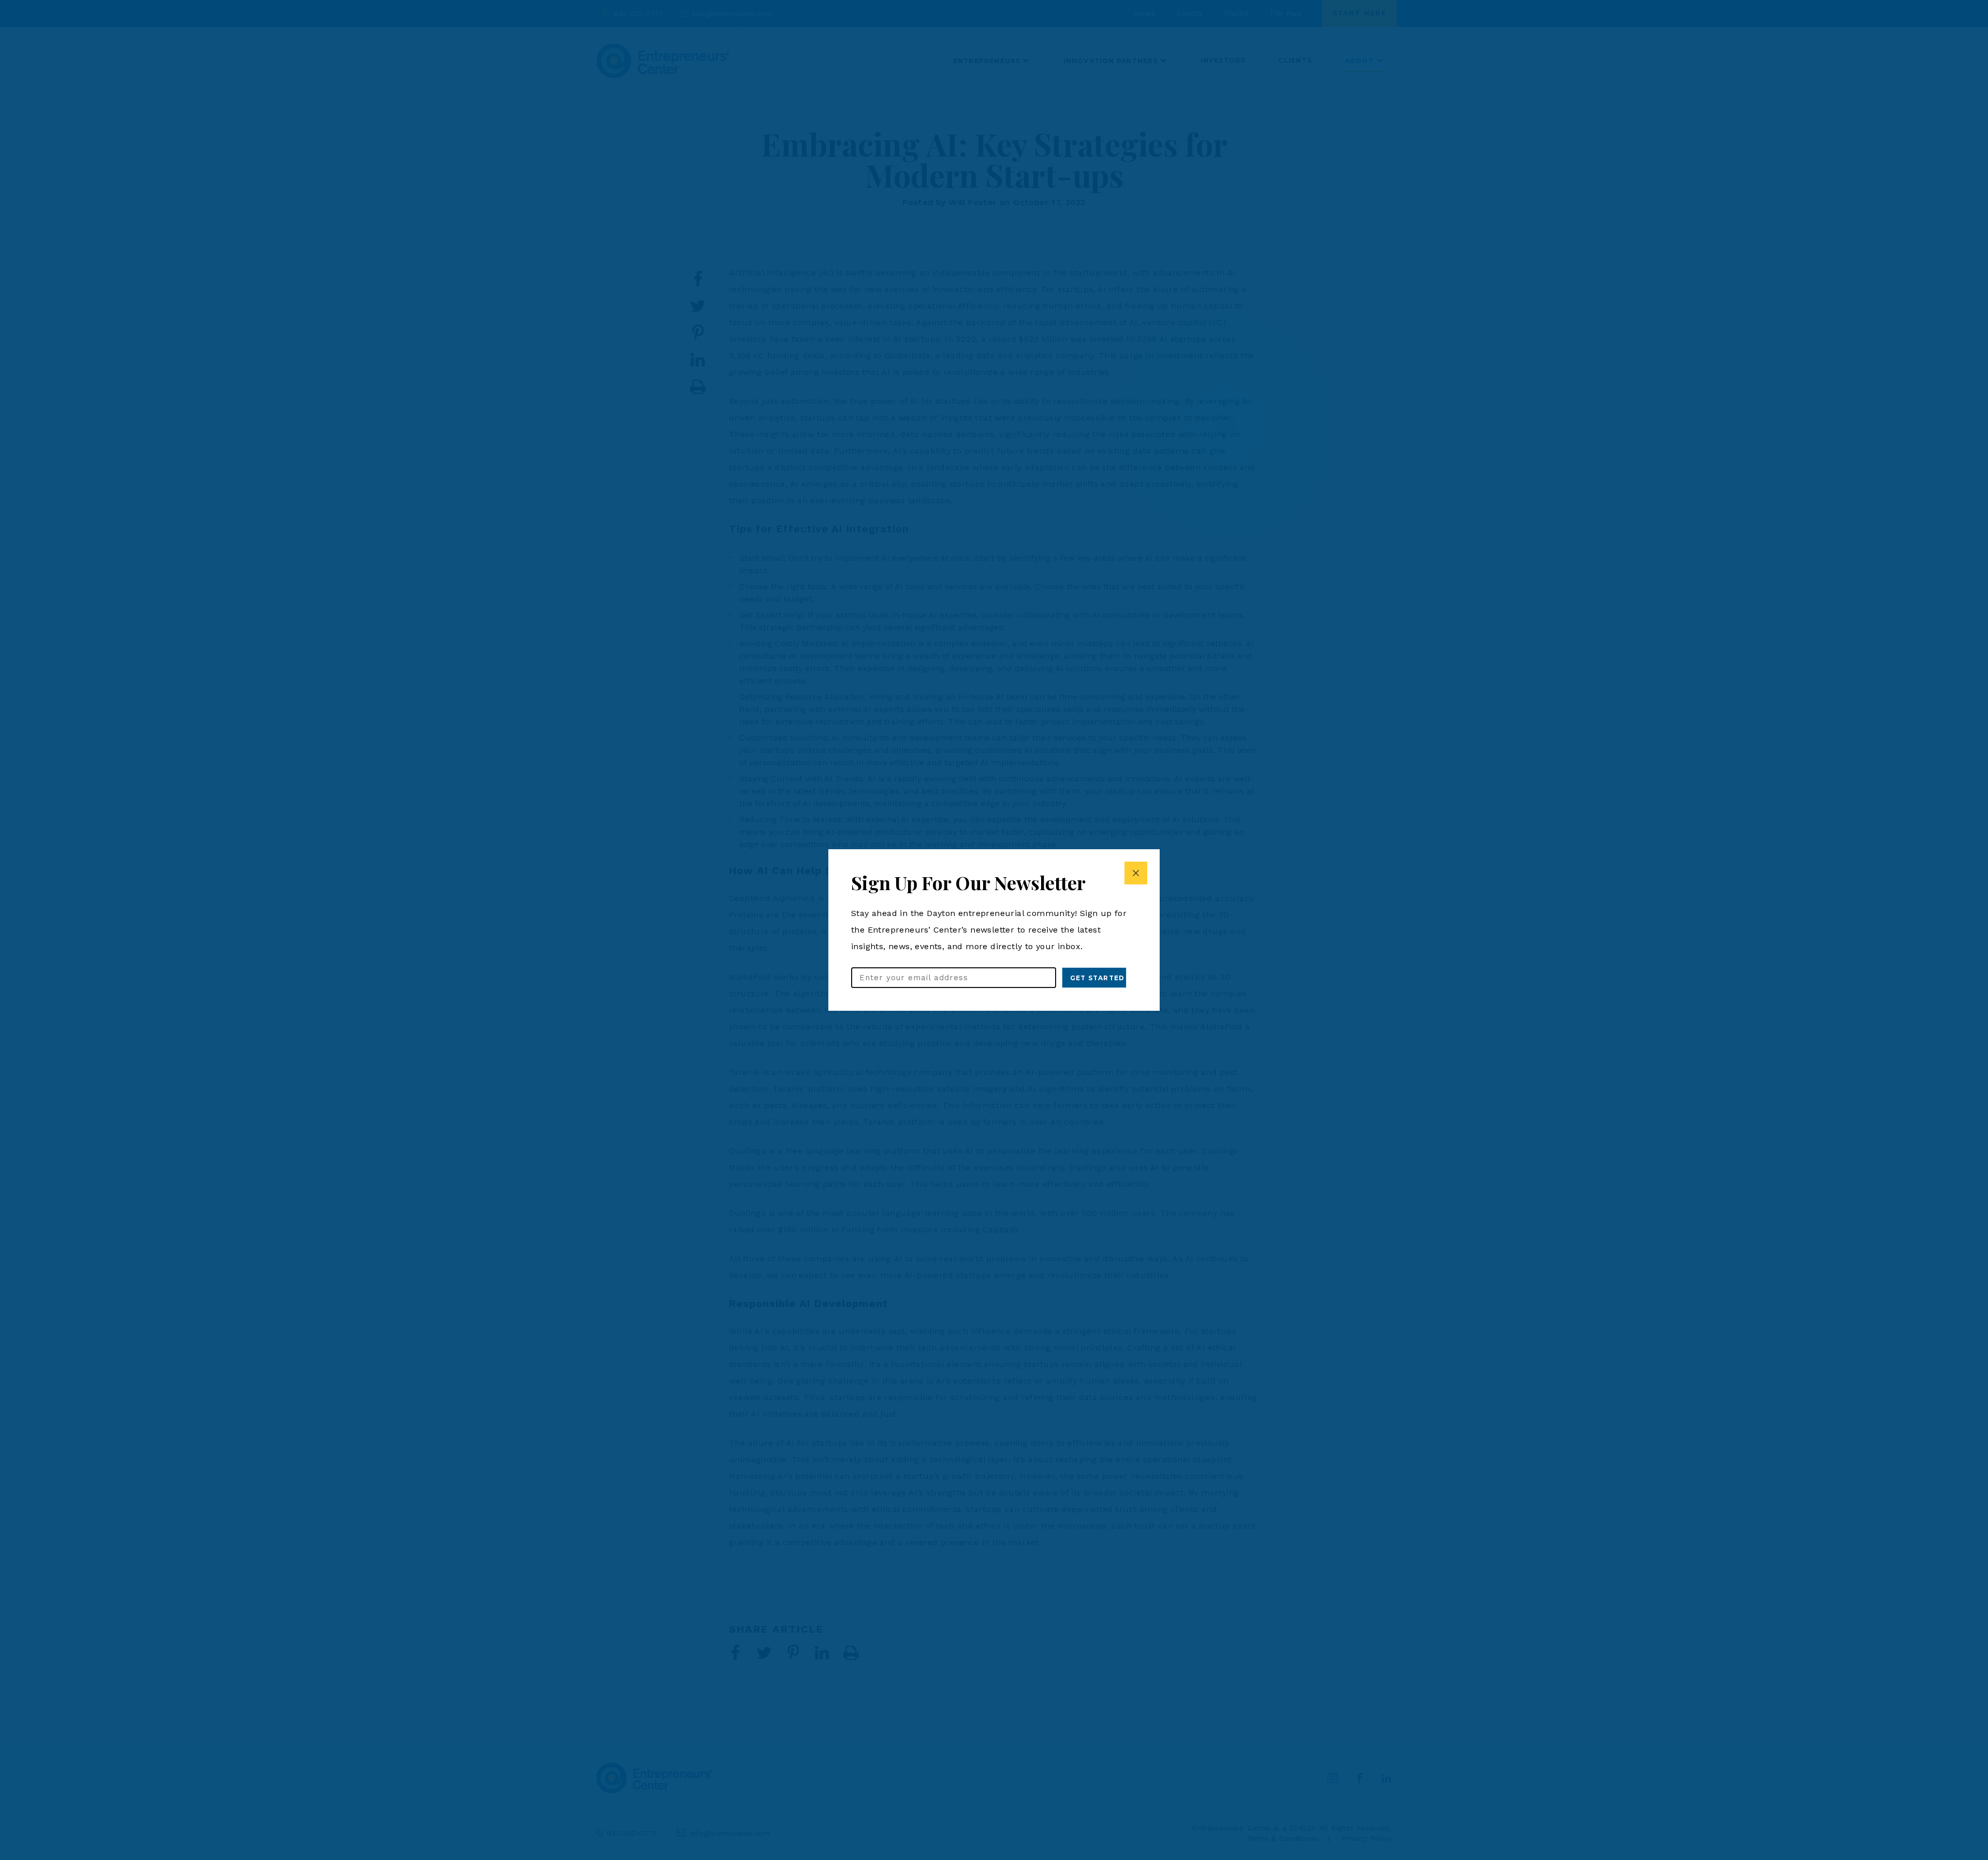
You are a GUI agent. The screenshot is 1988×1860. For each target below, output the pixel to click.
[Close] (1136, 873)
